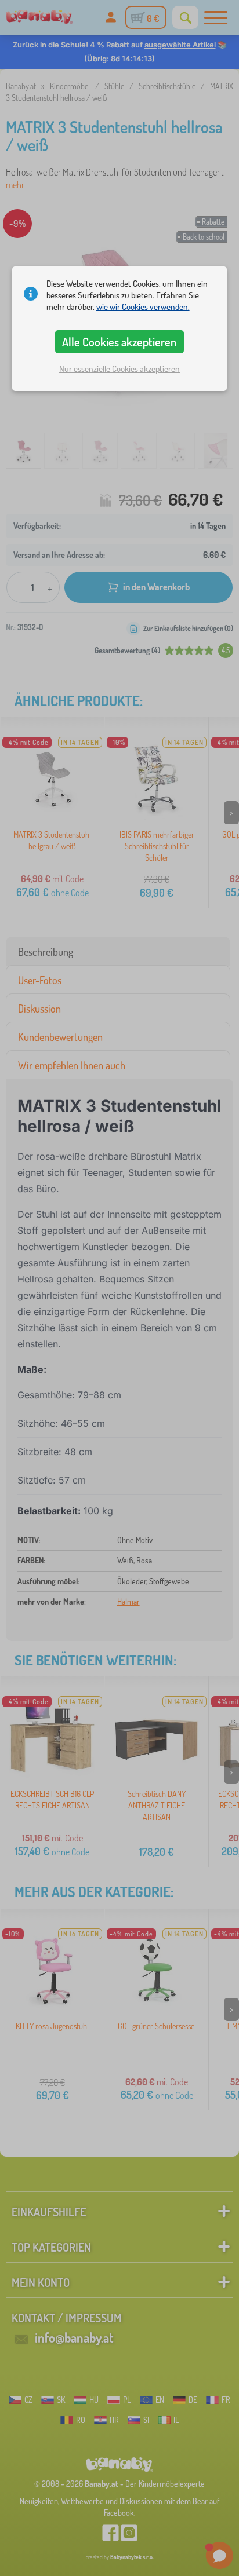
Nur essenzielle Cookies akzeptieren (119, 369)
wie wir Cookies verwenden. (143, 307)
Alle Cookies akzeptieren (119, 342)
